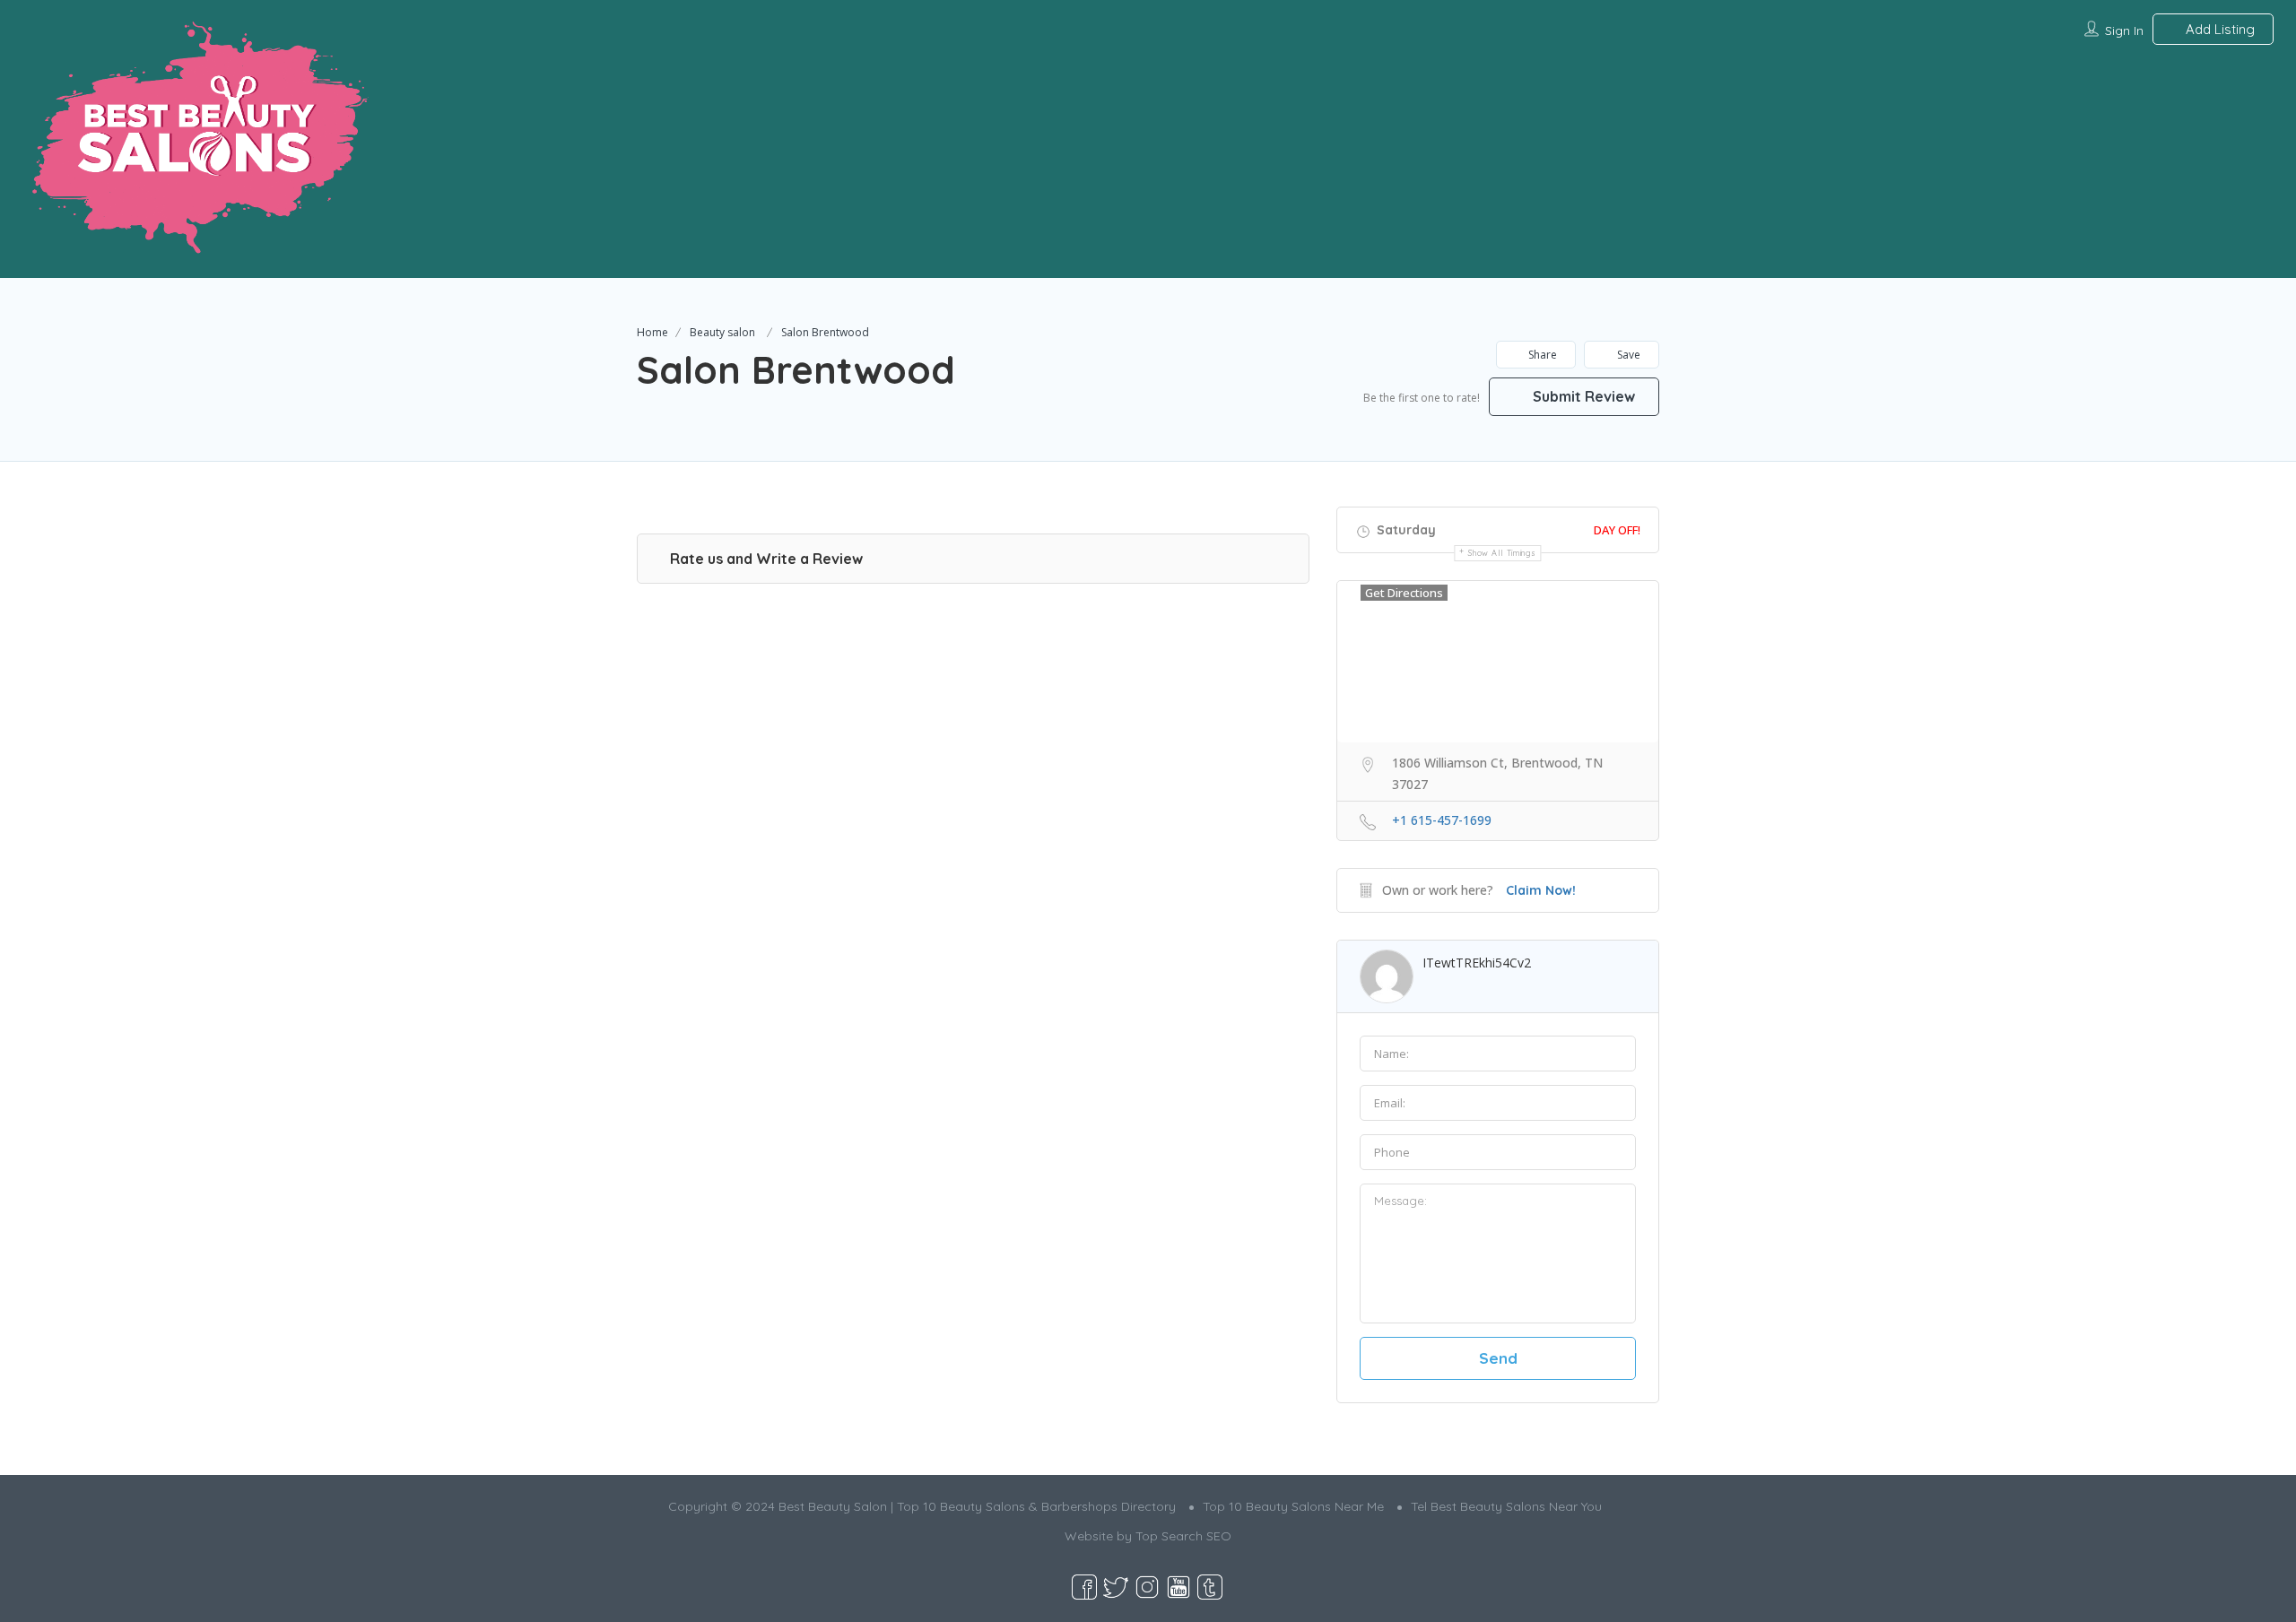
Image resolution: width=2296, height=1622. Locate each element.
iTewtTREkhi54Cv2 (1477, 963)
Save (1627, 355)
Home (652, 332)
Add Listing (2218, 29)
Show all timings (1502, 553)
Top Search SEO (1183, 1536)
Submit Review (1582, 396)
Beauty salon (722, 332)
